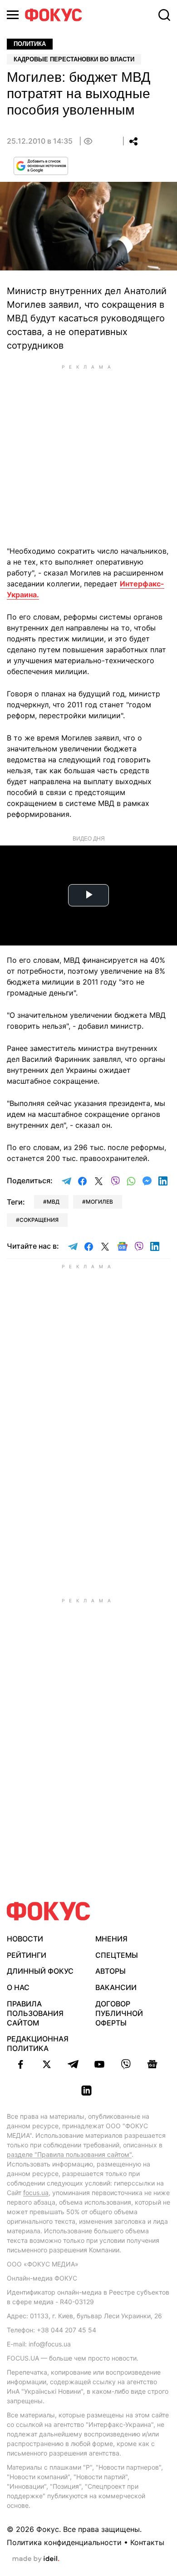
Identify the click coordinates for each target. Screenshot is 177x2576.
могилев (99, 1202)
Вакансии (116, 1987)
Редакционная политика (38, 2043)
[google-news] (152, 2064)
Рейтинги (27, 1955)
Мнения (111, 1939)
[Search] (164, 15)
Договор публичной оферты (119, 2013)
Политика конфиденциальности (64, 2542)
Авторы (111, 1971)
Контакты (147, 2542)
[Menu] (13, 15)
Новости (25, 1939)
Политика (30, 44)
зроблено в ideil (36, 2559)
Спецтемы (117, 1955)
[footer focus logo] (49, 1911)
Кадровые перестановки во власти (74, 59)
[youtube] (99, 2064)
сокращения (39, 1220)
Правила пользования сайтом (35, 2013)
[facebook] (20, 2064)
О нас (18, 1987)
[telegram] (73, 2064)
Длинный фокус (40, 1971)
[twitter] (47, 2064)
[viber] (126, 2064)
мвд (53, 1202)
